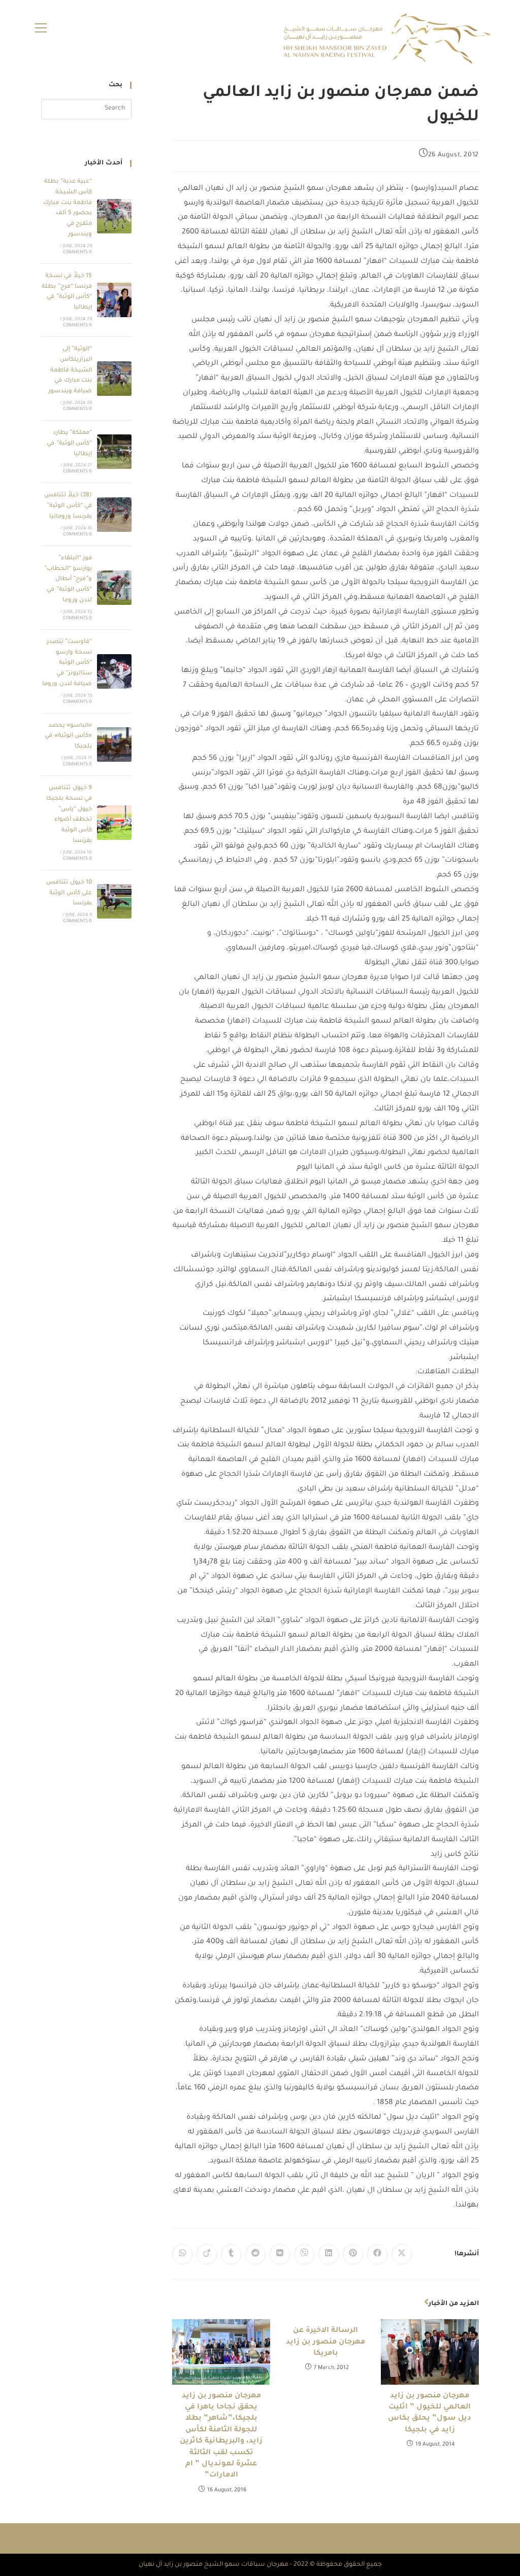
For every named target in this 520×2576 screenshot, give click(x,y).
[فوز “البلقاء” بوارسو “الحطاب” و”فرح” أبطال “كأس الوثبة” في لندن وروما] (114, 588)
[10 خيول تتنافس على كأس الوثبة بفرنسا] (114, 901)
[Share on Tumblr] (231, 2254)
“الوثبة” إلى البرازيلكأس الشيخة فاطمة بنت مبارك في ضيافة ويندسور (70, 370)
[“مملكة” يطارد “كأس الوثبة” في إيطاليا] (114, 452)
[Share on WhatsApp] (182, 2254)
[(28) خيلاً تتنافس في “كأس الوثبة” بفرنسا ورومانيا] (114, 515)
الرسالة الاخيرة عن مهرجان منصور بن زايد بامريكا (326, 2342)
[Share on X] (402, 2254)
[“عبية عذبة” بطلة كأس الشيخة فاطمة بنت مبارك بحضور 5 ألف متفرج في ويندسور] (114, 216)
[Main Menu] (41, 29)
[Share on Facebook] (377, 2254)
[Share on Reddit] (255, 2254)
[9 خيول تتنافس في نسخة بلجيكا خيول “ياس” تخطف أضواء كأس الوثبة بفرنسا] (114, 823)
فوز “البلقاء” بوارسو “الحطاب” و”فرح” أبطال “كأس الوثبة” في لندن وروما (68, 580)
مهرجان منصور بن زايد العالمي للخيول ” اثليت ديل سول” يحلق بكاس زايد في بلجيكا (430, 2413)
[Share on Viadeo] (207, 2254)
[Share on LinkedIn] (329, 2254)
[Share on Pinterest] (353, 2254)
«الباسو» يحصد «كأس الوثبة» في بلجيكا (68, 737)
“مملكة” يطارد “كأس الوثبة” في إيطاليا (69, 444)
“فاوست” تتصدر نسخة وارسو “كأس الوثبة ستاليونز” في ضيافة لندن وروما (67, 663)
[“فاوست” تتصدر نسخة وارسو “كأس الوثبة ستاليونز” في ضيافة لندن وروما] (114, 671)
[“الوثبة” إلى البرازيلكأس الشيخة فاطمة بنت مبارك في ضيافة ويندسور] (114, 379)
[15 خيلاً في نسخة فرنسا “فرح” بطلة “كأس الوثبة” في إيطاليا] (114, 300)
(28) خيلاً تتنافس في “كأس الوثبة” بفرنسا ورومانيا (68, 506)
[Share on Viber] (304, 2254)
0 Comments (77, 253)
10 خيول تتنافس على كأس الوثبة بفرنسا (69, 893)
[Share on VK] (280, 2254)
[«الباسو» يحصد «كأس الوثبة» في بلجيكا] (114, 744)
